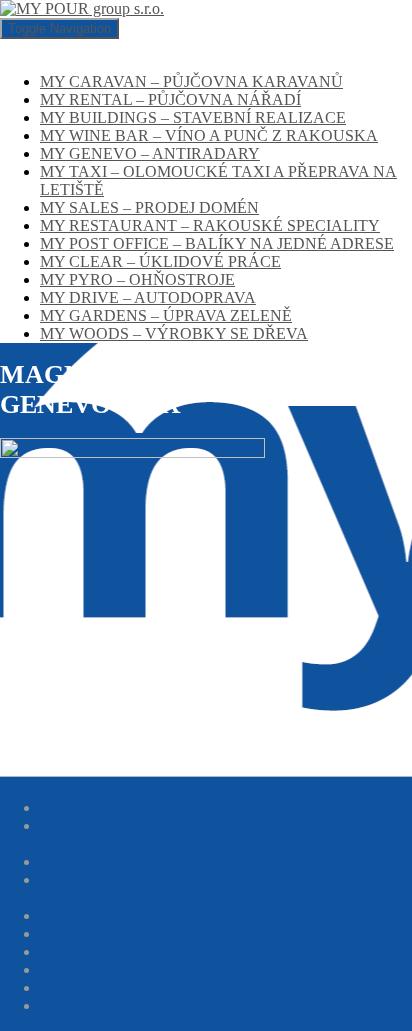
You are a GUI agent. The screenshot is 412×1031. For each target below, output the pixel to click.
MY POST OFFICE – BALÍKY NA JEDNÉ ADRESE (217, 243)
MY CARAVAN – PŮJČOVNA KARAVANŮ (191, 81)
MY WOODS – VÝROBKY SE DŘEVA (174, 333)
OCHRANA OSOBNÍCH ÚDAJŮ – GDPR (183, 915)
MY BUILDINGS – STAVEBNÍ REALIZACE (193, 117)
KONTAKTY (85, 987)
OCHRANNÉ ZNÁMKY (124, 951)
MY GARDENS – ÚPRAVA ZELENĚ (166, 315)
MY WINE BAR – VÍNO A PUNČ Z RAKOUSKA (209, 135)
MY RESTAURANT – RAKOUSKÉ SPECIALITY (210, 225)
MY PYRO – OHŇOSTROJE (137, 279)
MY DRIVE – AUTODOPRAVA (148, 297)
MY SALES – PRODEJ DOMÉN (149, 207)
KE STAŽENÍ (86, 933)
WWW (62, 969)
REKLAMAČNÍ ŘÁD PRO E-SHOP (162, 861)
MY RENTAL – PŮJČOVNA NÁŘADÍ (170, 99)
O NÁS (64, 807)
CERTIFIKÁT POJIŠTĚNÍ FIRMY (155, 1005)
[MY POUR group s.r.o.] (82, 8)
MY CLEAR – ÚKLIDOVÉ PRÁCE (160, 261)
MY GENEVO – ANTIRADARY (150, 153)
